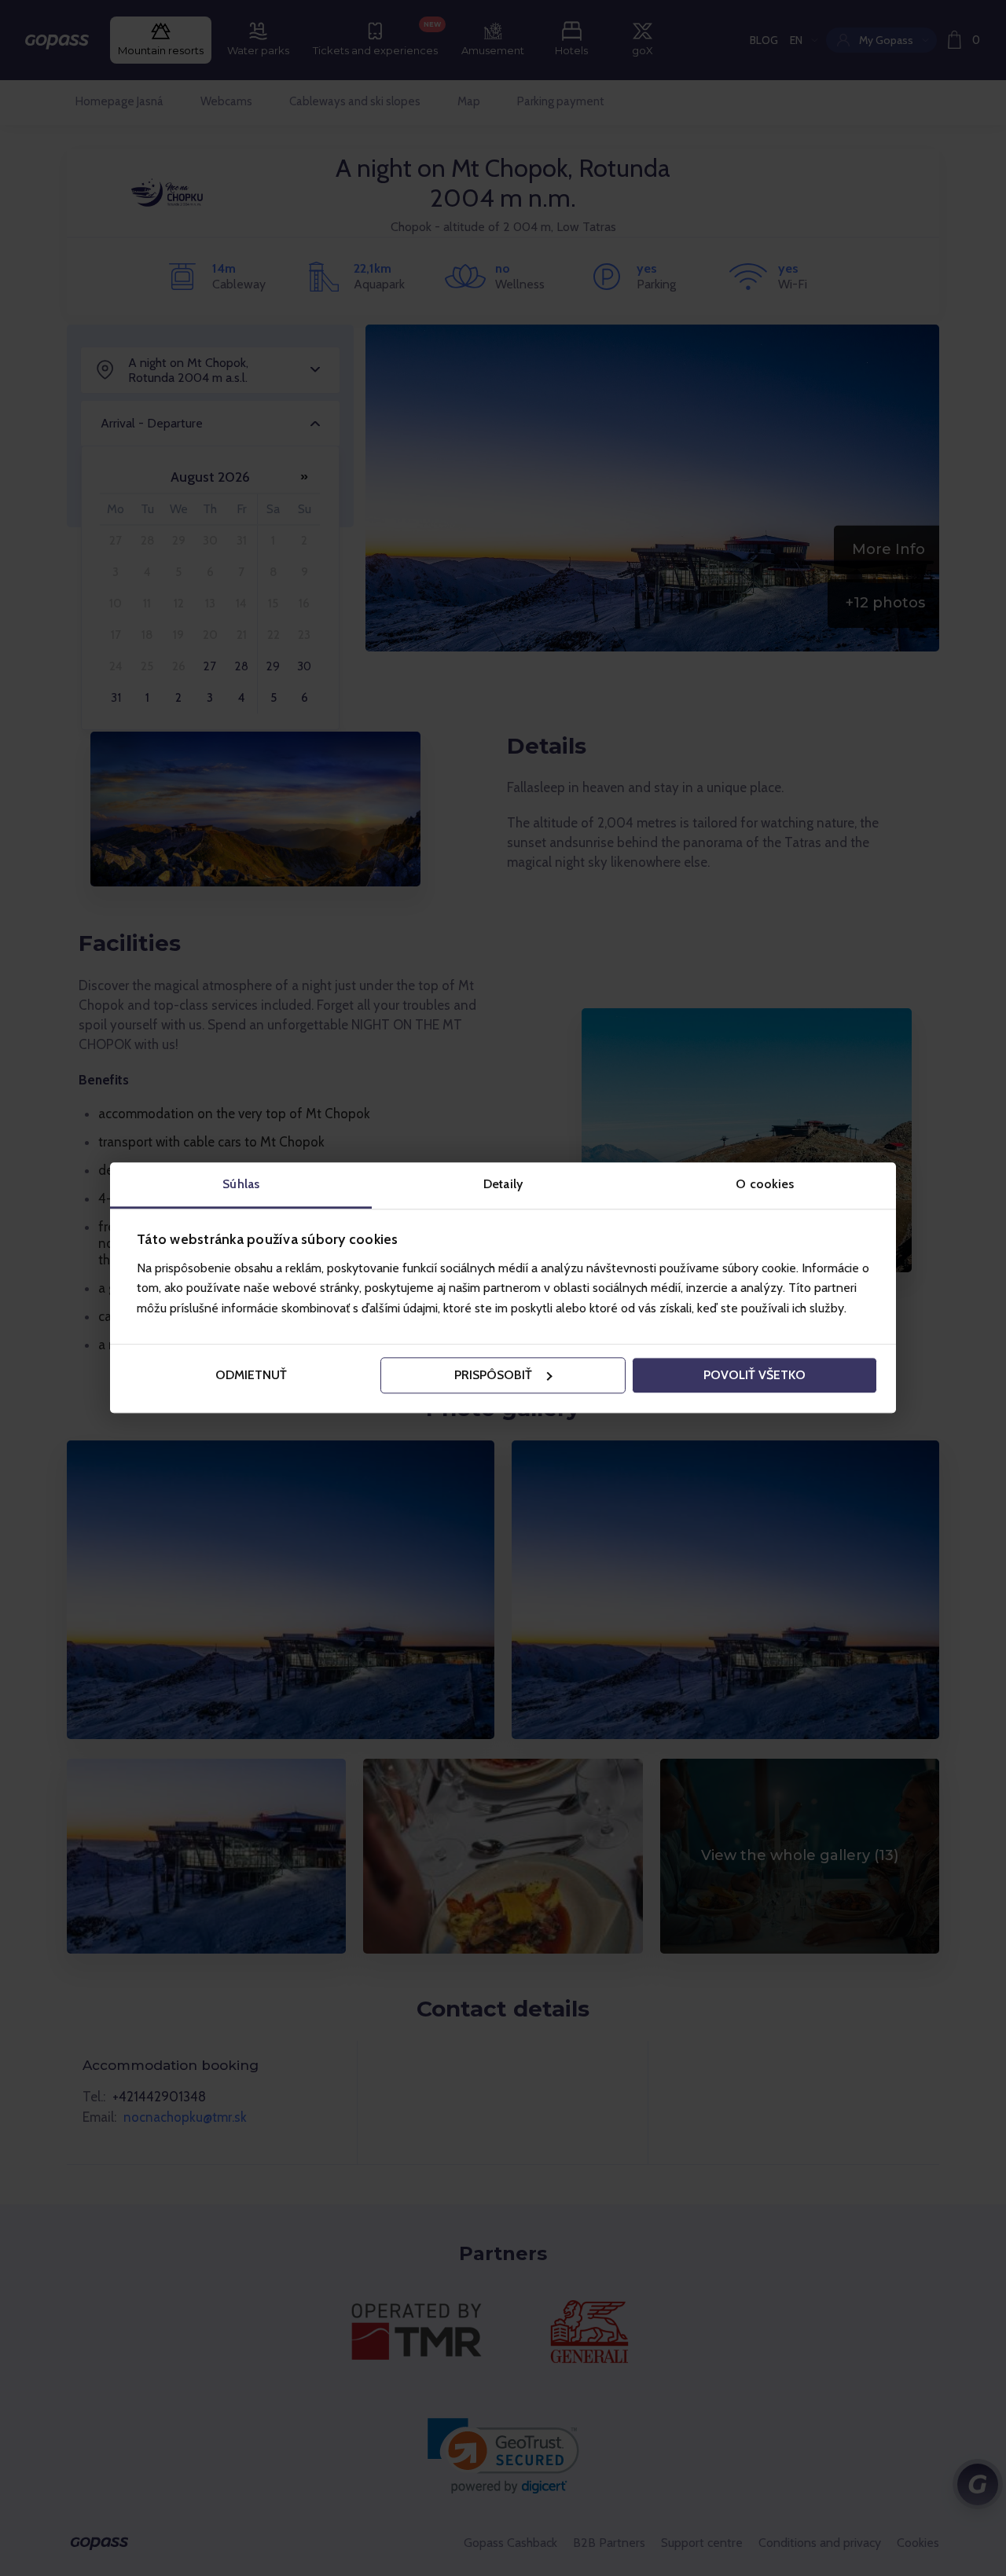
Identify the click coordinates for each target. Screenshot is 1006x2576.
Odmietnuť (251, 1375)
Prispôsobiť (493, 1375)
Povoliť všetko (754, 1375)
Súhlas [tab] (241, 1184)
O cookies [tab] (765, 1184)
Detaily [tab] (503, 1184)
